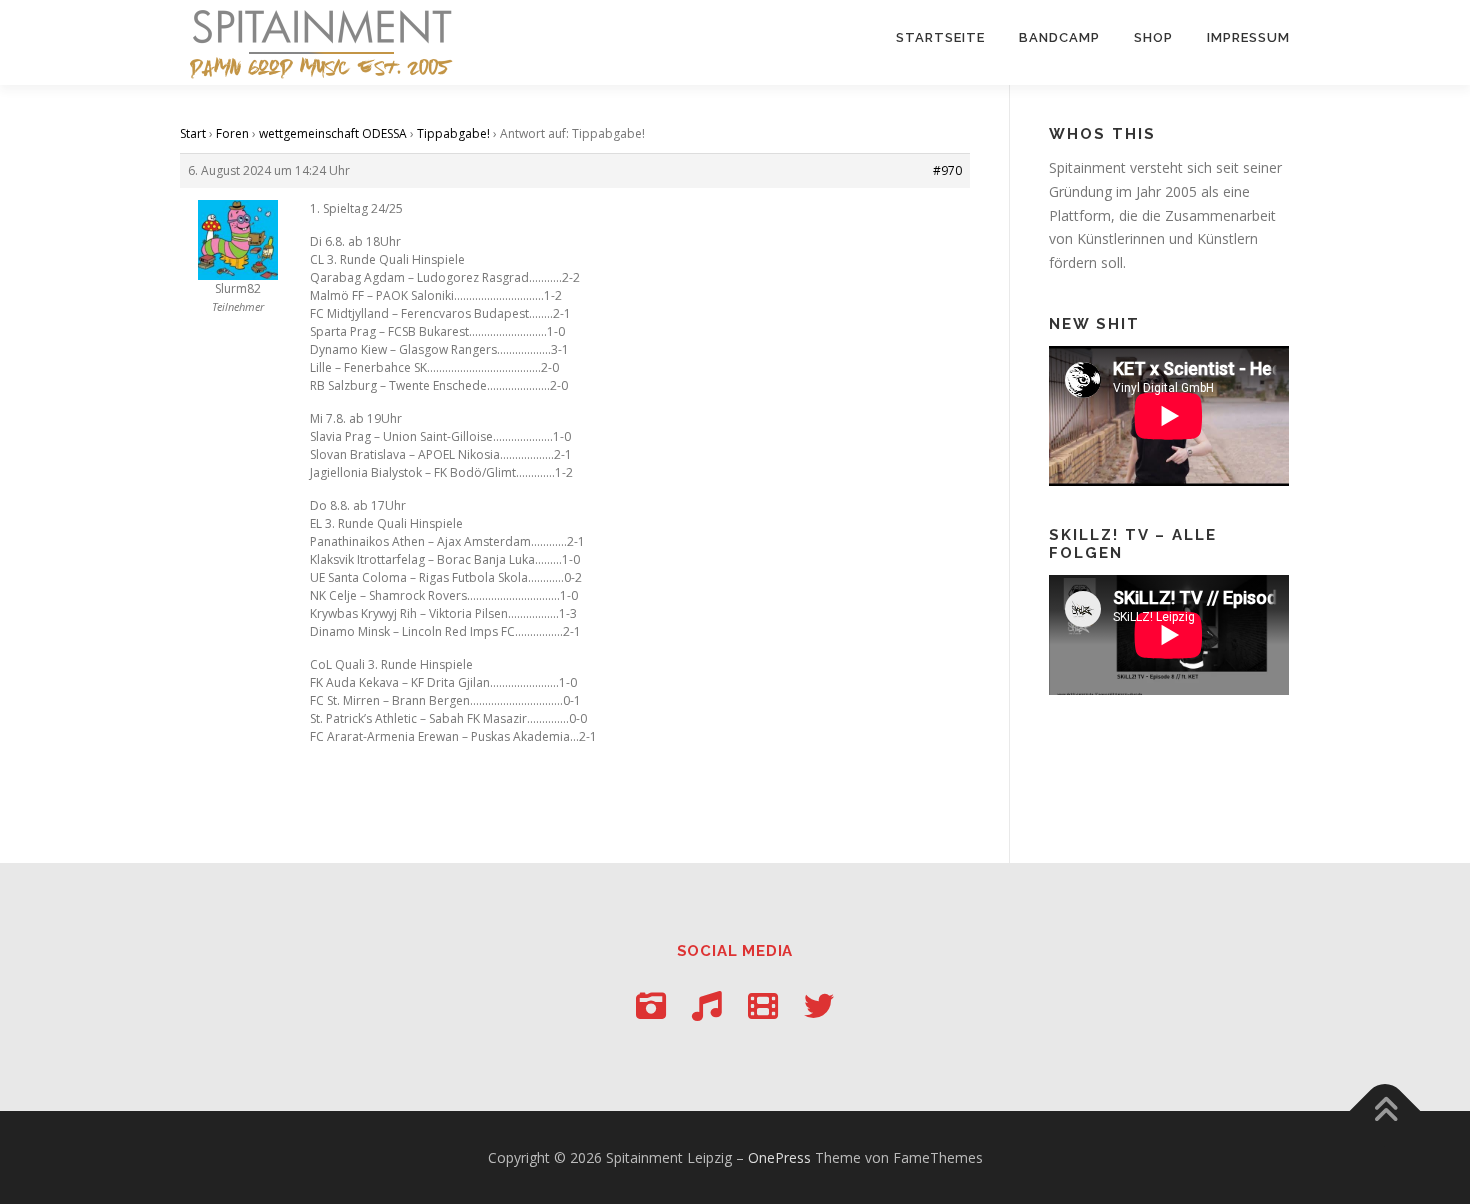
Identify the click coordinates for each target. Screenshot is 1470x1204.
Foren (232, 133)
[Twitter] (819, 1005)
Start (193, 133)
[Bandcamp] (707, 1005)
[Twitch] (763, 1005)
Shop (1153, 37)
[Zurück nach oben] (1385, 1110)
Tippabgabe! (453, 133)
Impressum (1248, 37)
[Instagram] (651, 1005)
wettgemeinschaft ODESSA (333, 133)
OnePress (779, 1157)
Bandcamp (1059, 37)
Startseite (940, 37)
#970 (947, 170)
